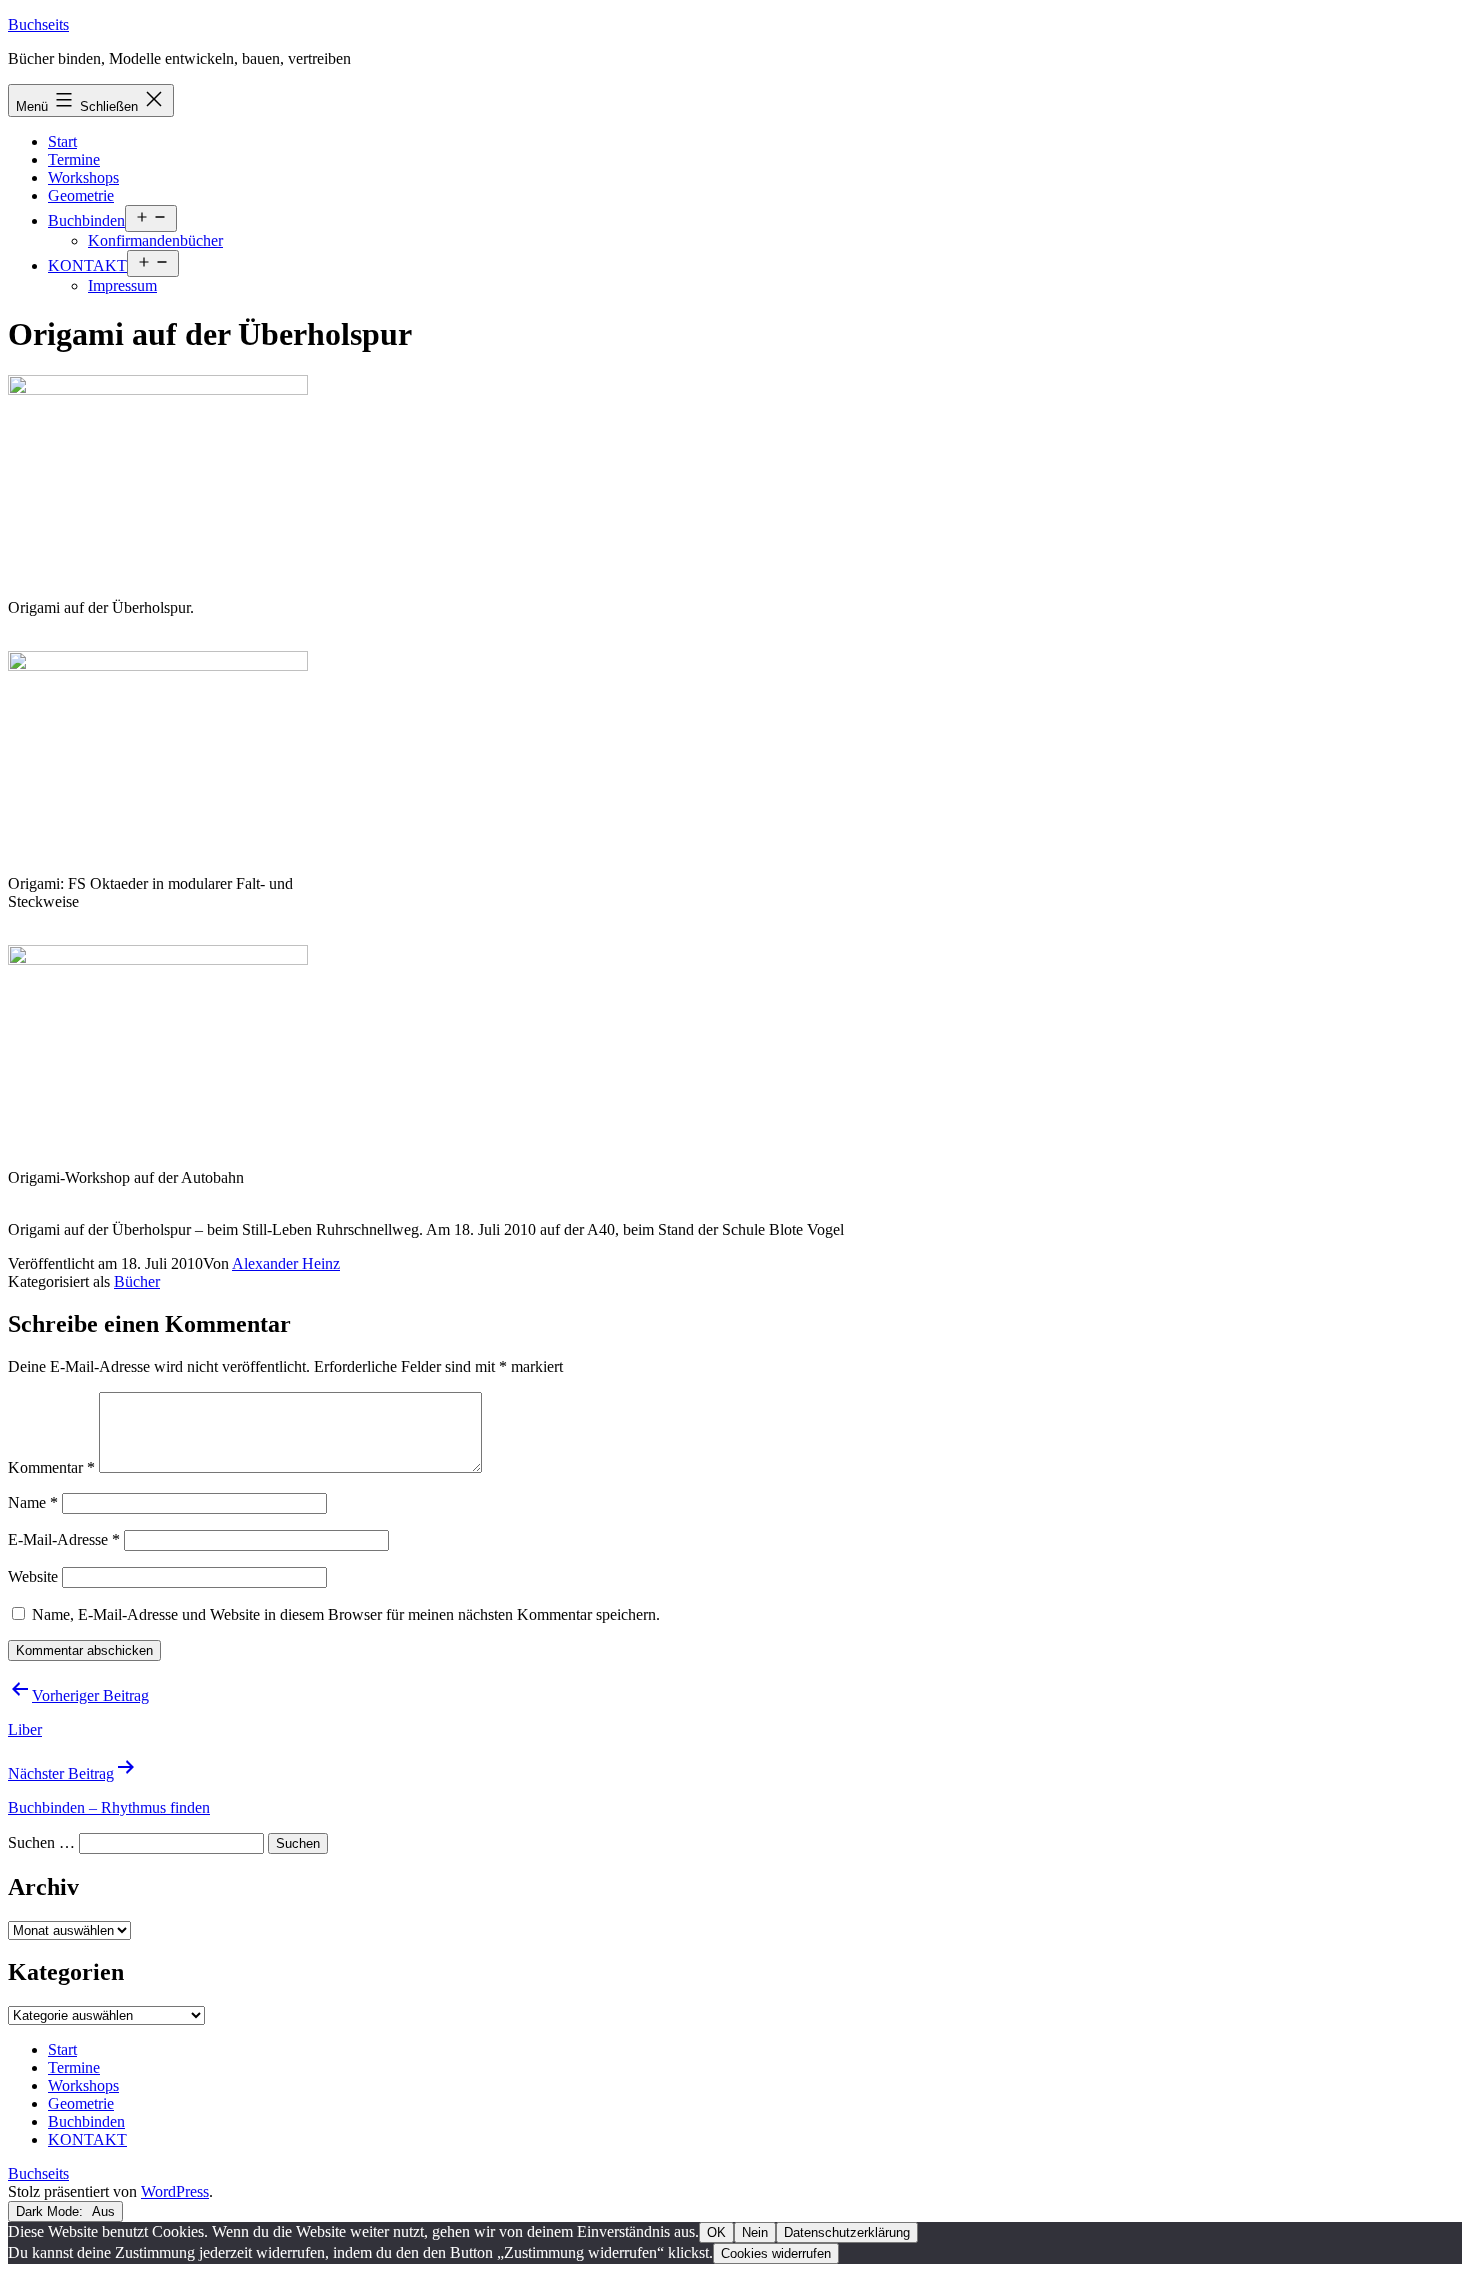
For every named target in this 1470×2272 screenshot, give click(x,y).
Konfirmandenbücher (155, 240)
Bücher (137, 1281)
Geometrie (81, 195)
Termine (74, 159)
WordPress (175, 2191)
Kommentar (51, 1467)
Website (33, 1576)
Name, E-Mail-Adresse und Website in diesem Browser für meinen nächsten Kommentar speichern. (346, 1614)
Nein (755, 2232)
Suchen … (41, 1842)
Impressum (122, 285)
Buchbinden (86, 220)
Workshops (83, 177)
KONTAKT (87, 265)
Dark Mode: (51, 2211)
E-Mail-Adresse (64, 1539)
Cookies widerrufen (776, 2253)
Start (62, 141)
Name (33, 1502)
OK (716, 2232)
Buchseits (38, 24)
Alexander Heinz (286, 1263)
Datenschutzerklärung (847, 2232)
